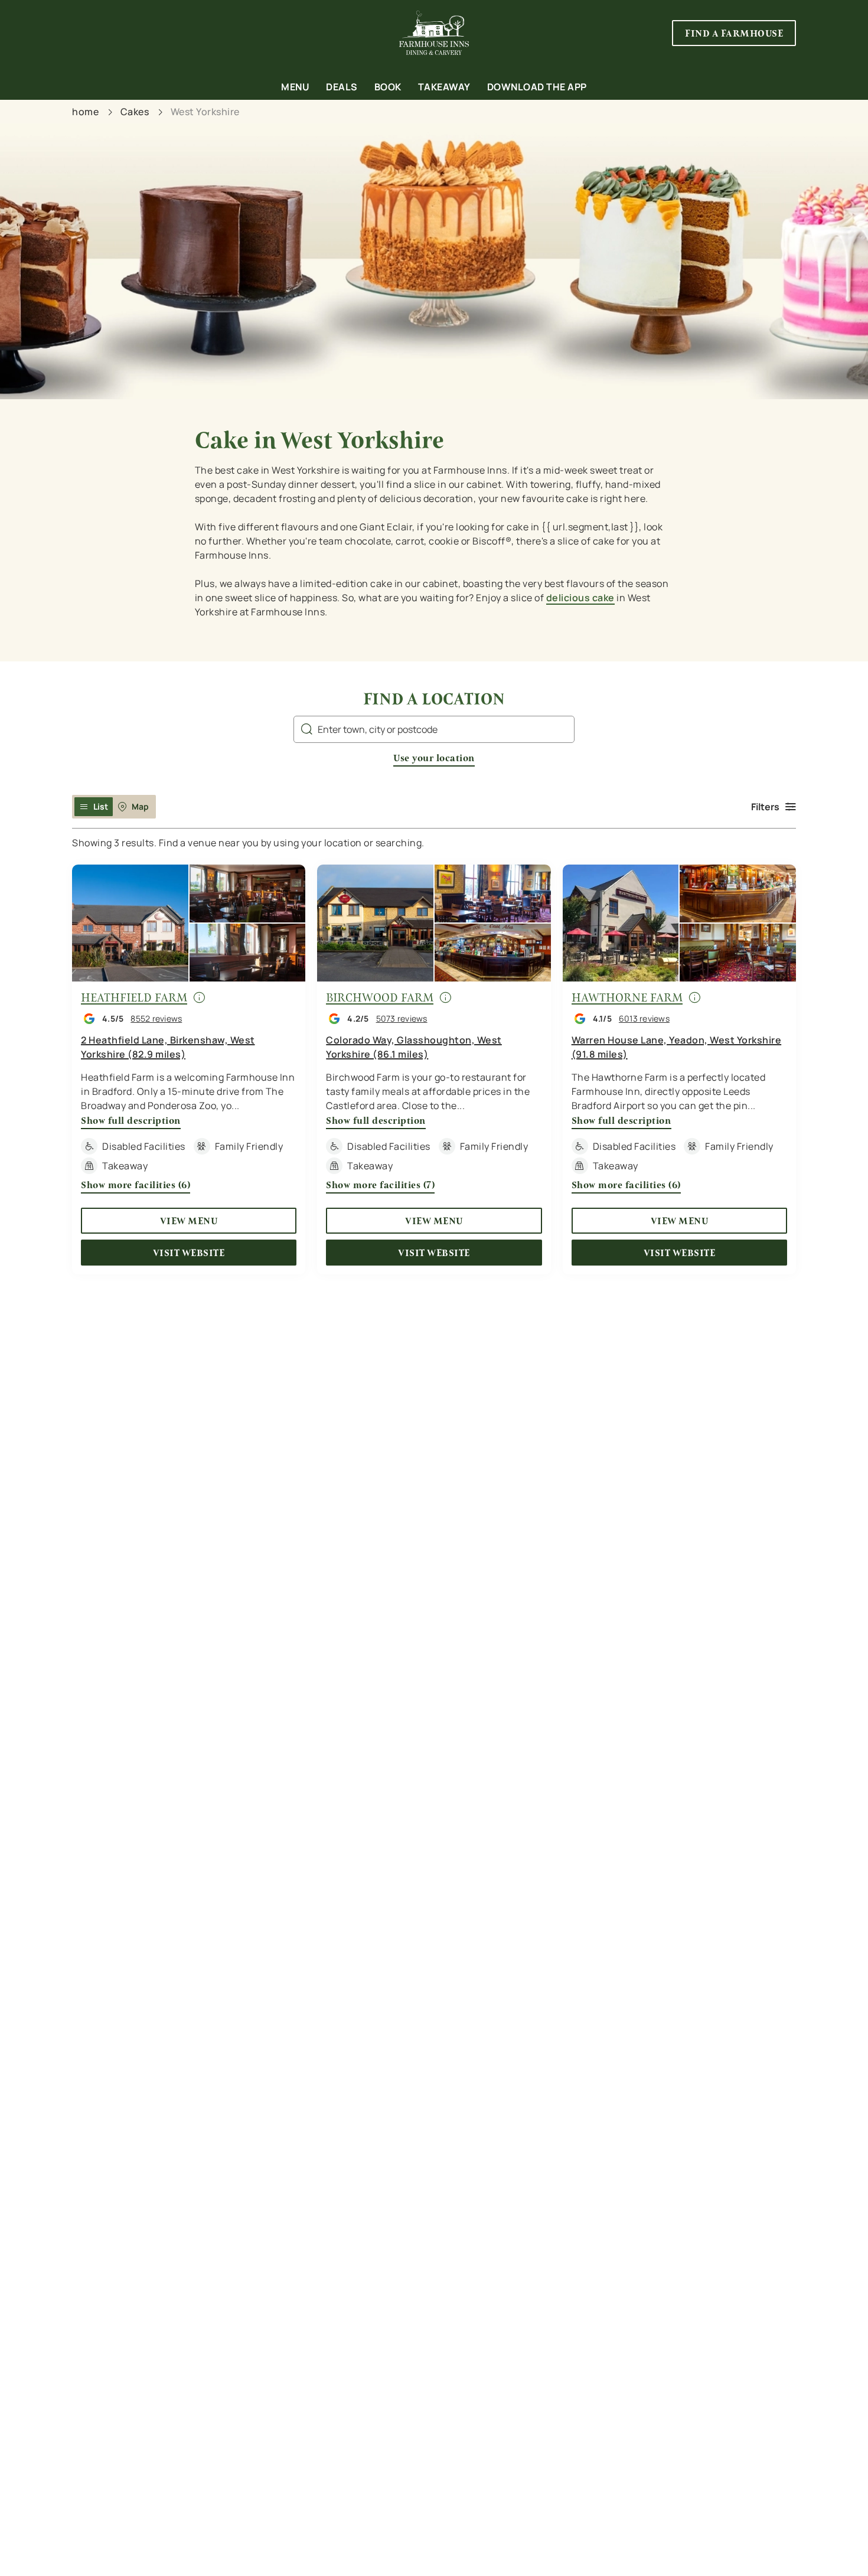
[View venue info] (199, 1002)
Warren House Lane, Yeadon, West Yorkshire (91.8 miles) (677, 1047)
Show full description (131, 1121)
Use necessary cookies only (769, 70)
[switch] (339, 133)
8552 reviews (156, 1019)
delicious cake (580, 598)
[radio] (94, 807)
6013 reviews (644, 1019)
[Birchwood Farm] (434, 923)
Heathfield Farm (134, 997)
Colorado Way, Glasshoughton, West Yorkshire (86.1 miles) (414, 1047)
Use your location (434, 758)
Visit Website (189, 1253)
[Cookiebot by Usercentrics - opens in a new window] (76, 133)
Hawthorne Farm (627, 997)
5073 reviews (402, 1019)
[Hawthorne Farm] (679, 923)
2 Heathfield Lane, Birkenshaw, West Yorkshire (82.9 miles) (168, 1047)
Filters (765, 807)
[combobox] (434, 729)
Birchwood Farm (380, 997)
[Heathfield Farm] (189, 923)
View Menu (189, 1221)
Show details (615, 133)
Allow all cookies (769, 31)
